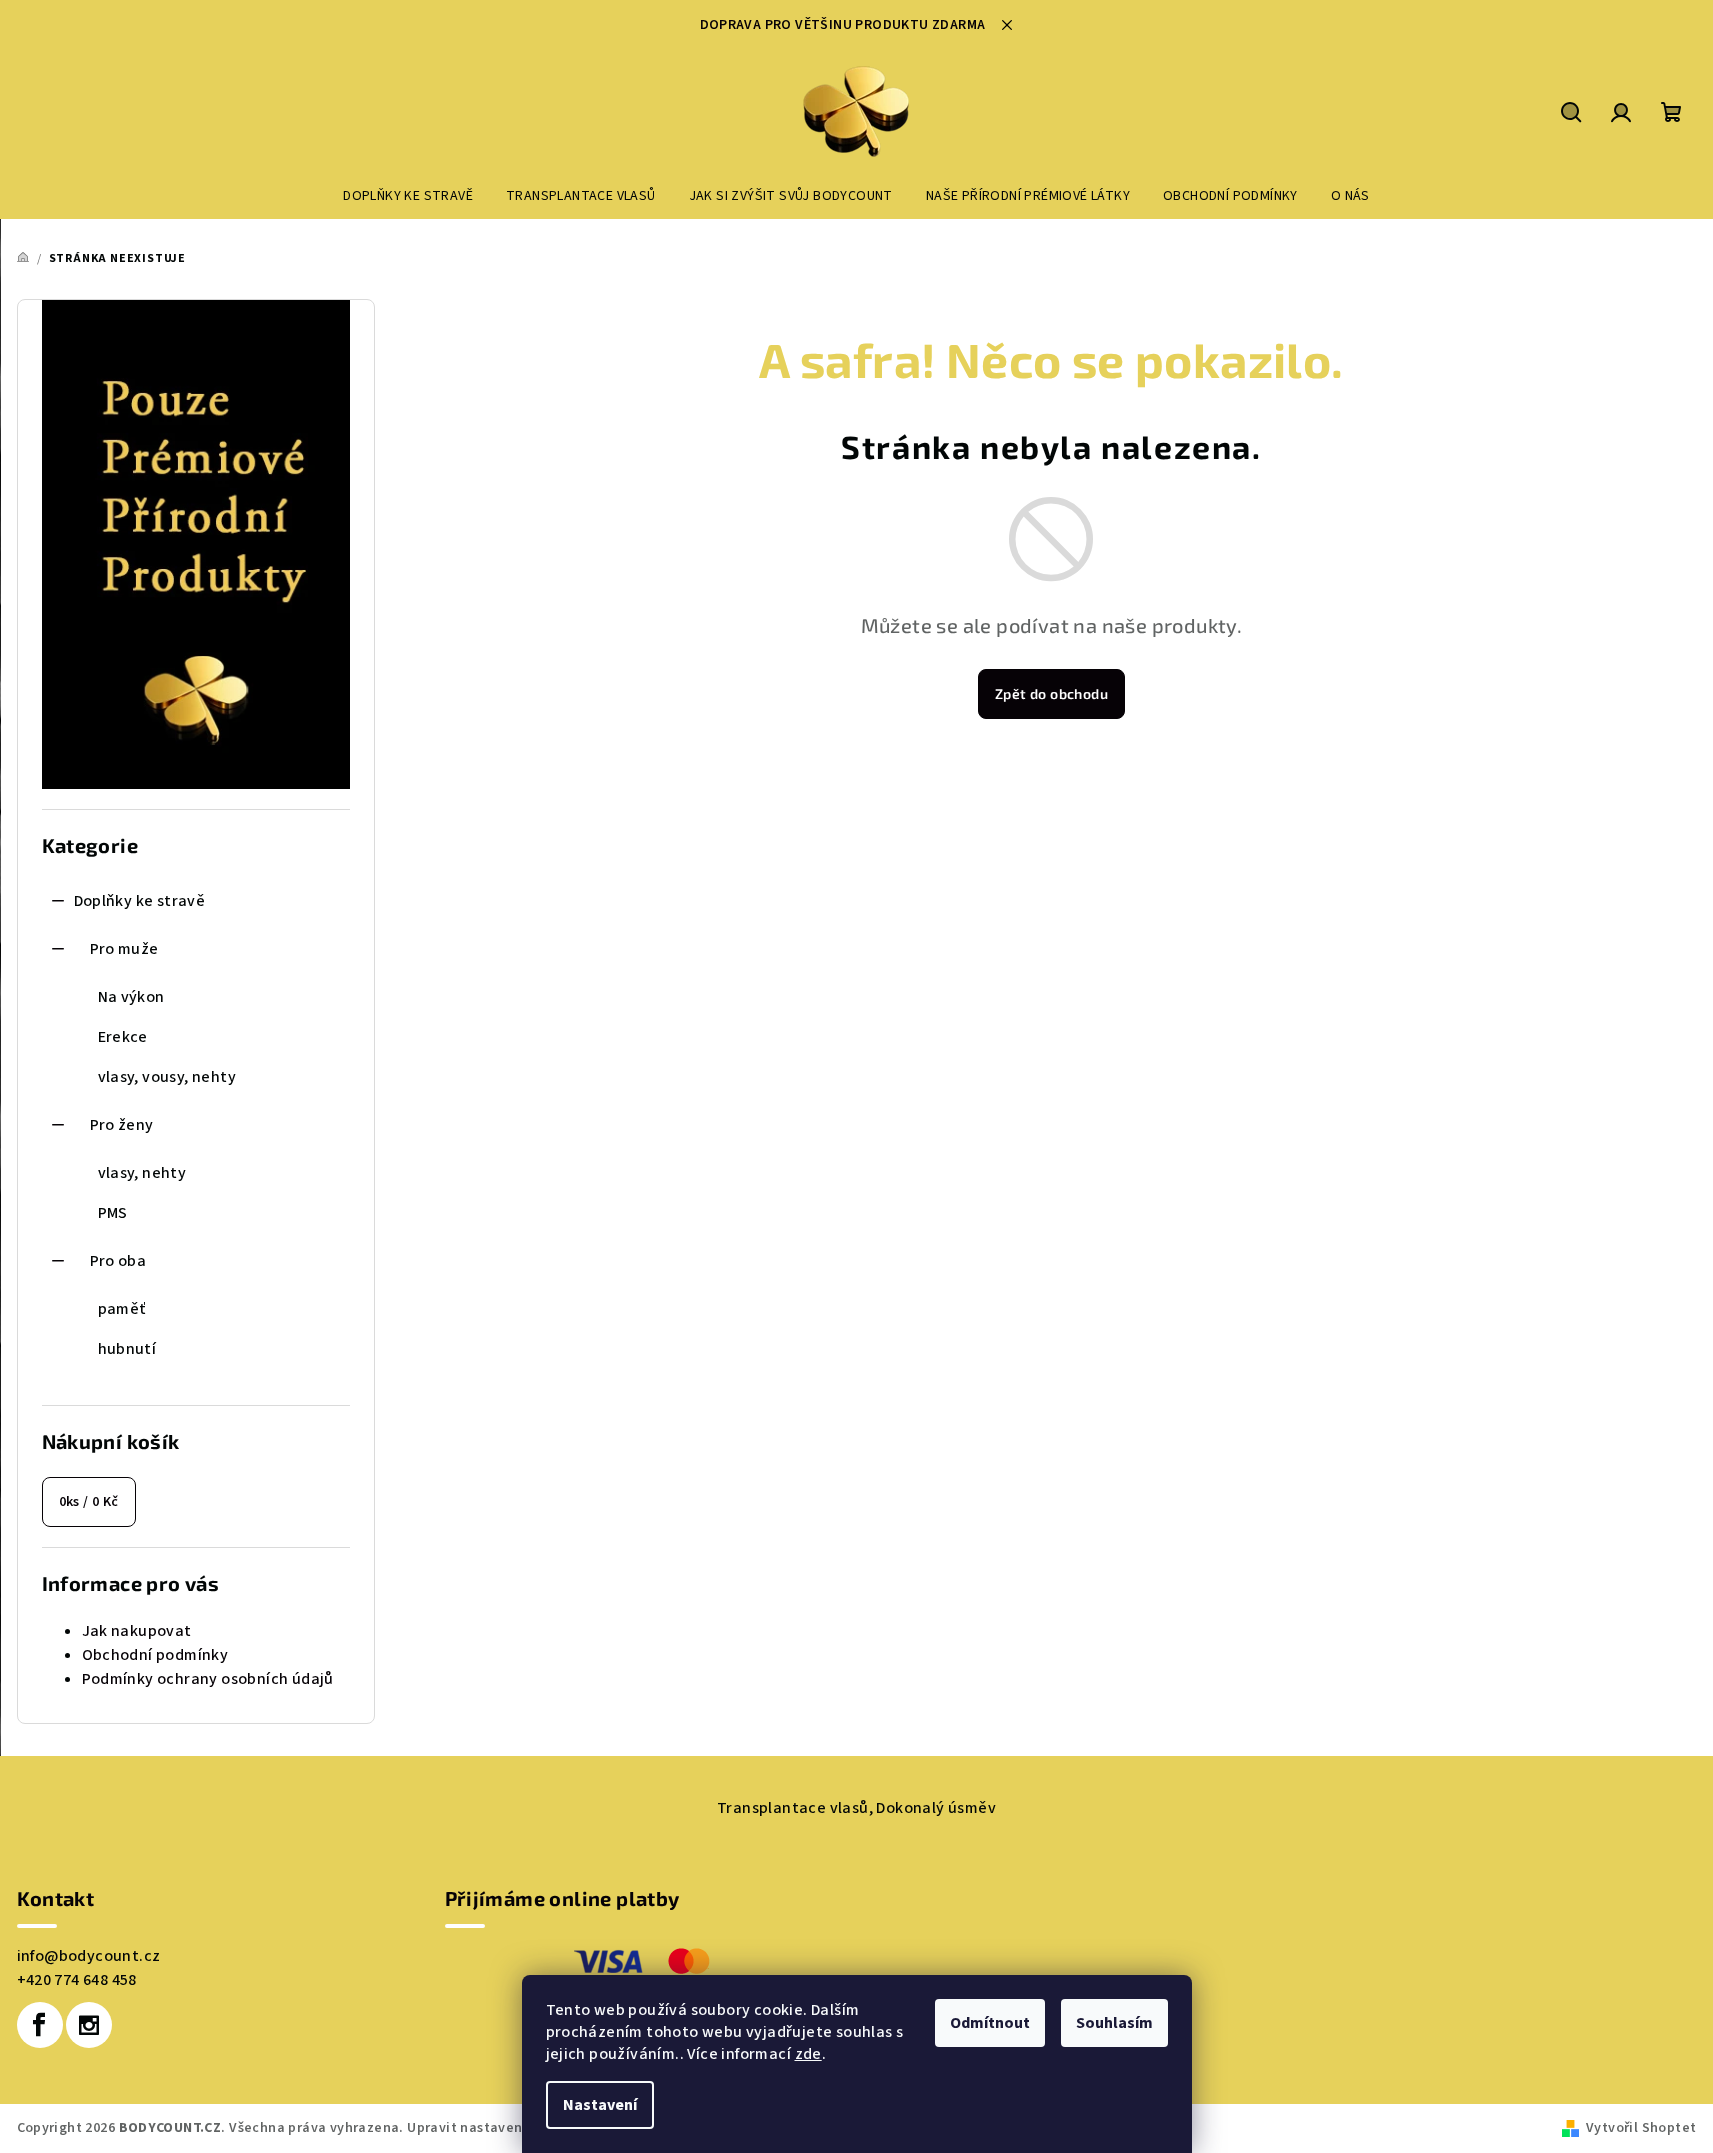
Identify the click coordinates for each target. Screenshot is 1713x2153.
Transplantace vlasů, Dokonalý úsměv (856, 1808)
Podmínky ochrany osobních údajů (208, 1679)
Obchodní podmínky (155, 1655)
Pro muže (124, 949)
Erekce (123, 1037)
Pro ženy (122, 1125)
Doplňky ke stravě (140, 901)
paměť (122, 1309)
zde (808, 2054)
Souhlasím (1114, 2023)
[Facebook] (40, 2025)
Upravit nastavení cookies (494, 2128)
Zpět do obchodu (1051, 693)
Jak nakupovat (137, 1631)
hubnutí (127, 1349)
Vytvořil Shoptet (1641, 2128)
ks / (89, 1502)
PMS (113, 1213)
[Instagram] (89, 2025)
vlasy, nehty (142, 1173)
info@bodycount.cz (89, 1956)
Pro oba (118, 1261)
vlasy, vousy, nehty (167, 1077)
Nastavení (600, 2105)
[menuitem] (408, 196)
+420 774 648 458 (77, 1980)
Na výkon (131, 997)
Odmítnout (990, 2023)
